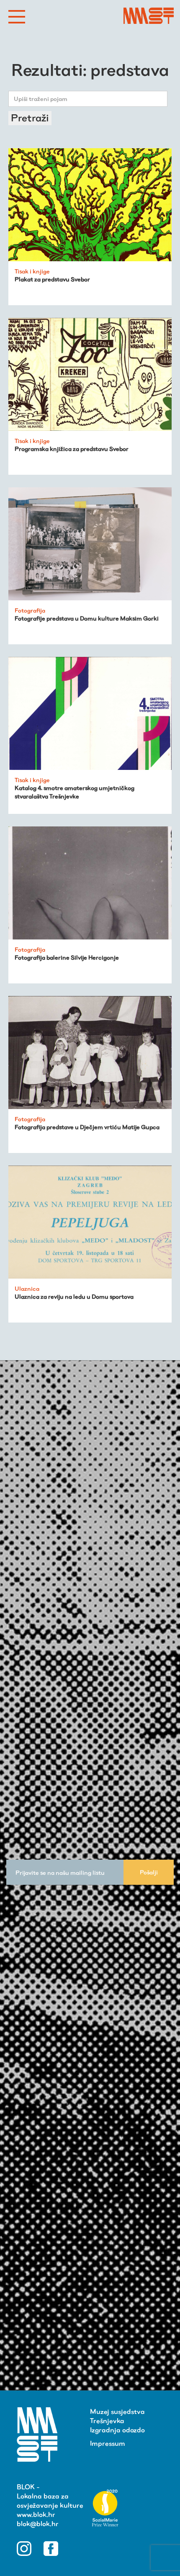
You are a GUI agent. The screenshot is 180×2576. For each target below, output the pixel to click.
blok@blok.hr (38, 2524)
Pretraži (30, 118)
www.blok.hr (36, 2515)
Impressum (108, 2443)
